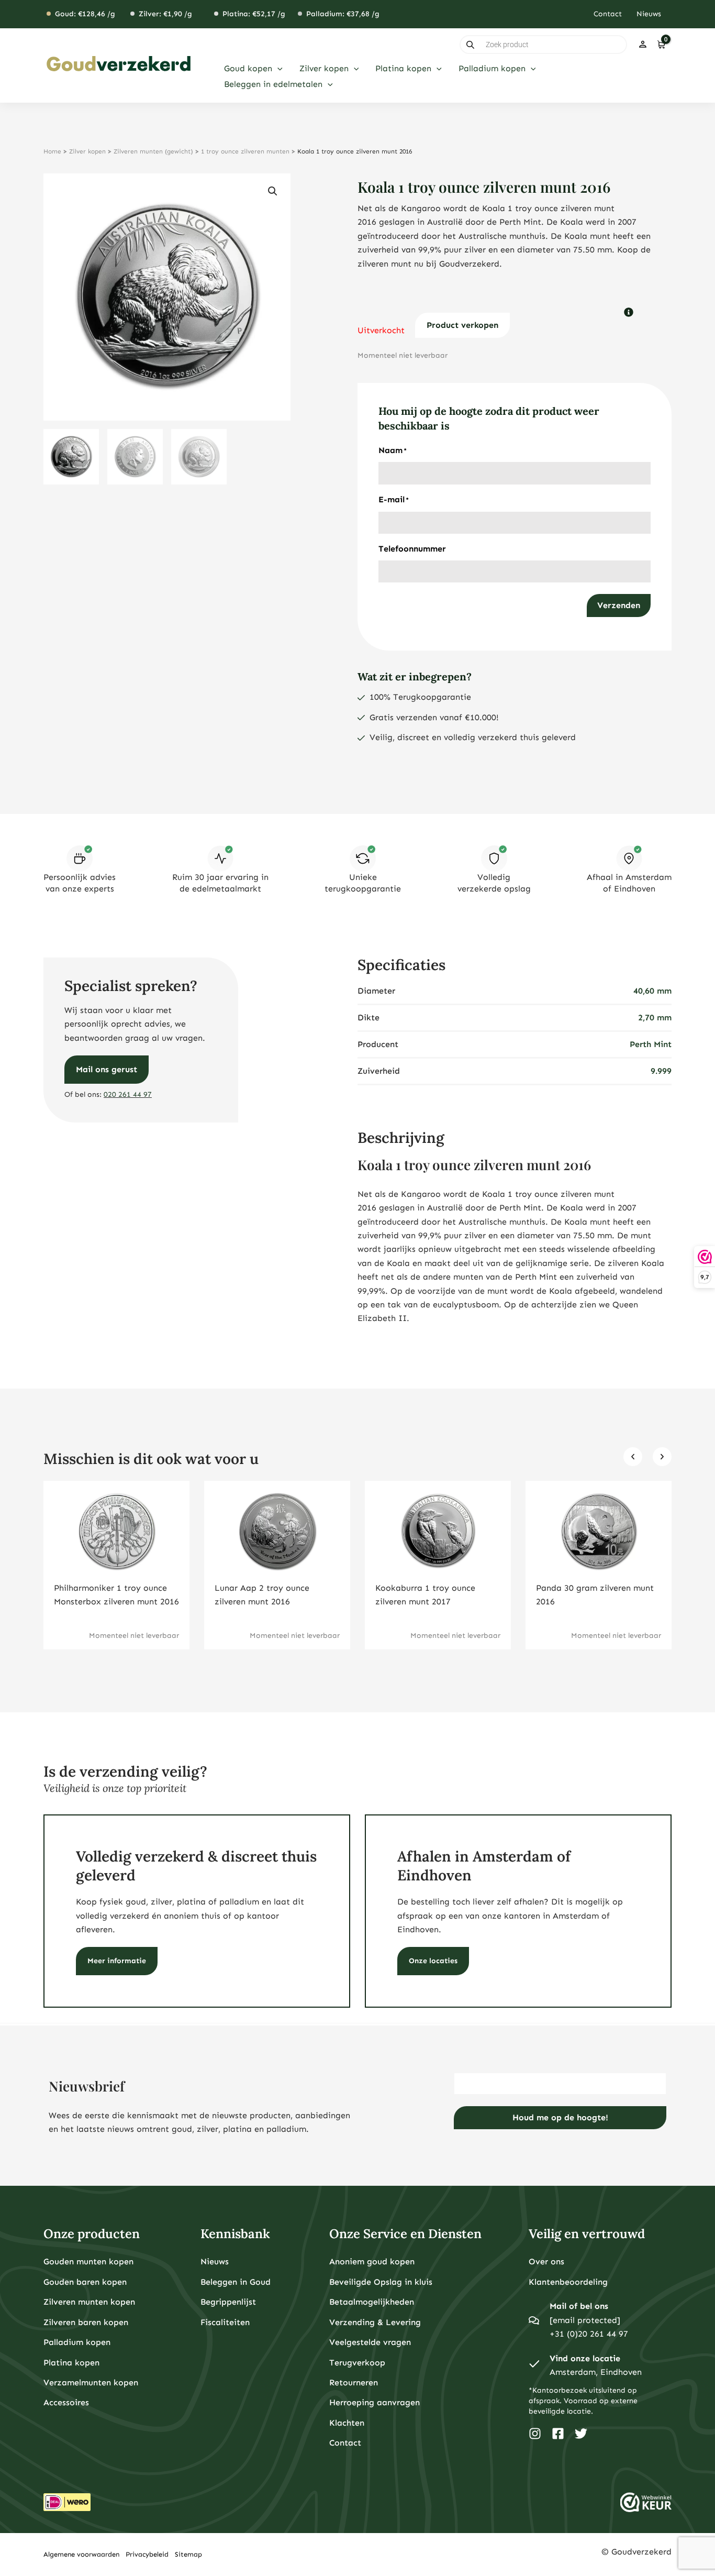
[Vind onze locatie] (534, 2365)
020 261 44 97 (128, 1094)
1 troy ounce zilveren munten (245, 151)
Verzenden (619, 605)
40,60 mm (652, 991)
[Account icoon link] (643, 45)
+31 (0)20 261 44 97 (589, 2334)
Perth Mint (651, 1044)
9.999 (661, 1071)
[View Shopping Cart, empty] (661, 45)
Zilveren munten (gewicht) (153, 151)
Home (52, 151)
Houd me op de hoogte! (560, 2117)
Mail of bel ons (579, 2306)
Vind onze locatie (585, 2358)
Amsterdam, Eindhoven (596, 2372)
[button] (277, 69)
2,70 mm (655, 1017)
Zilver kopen (87, 151)
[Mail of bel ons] (534, 2320)
